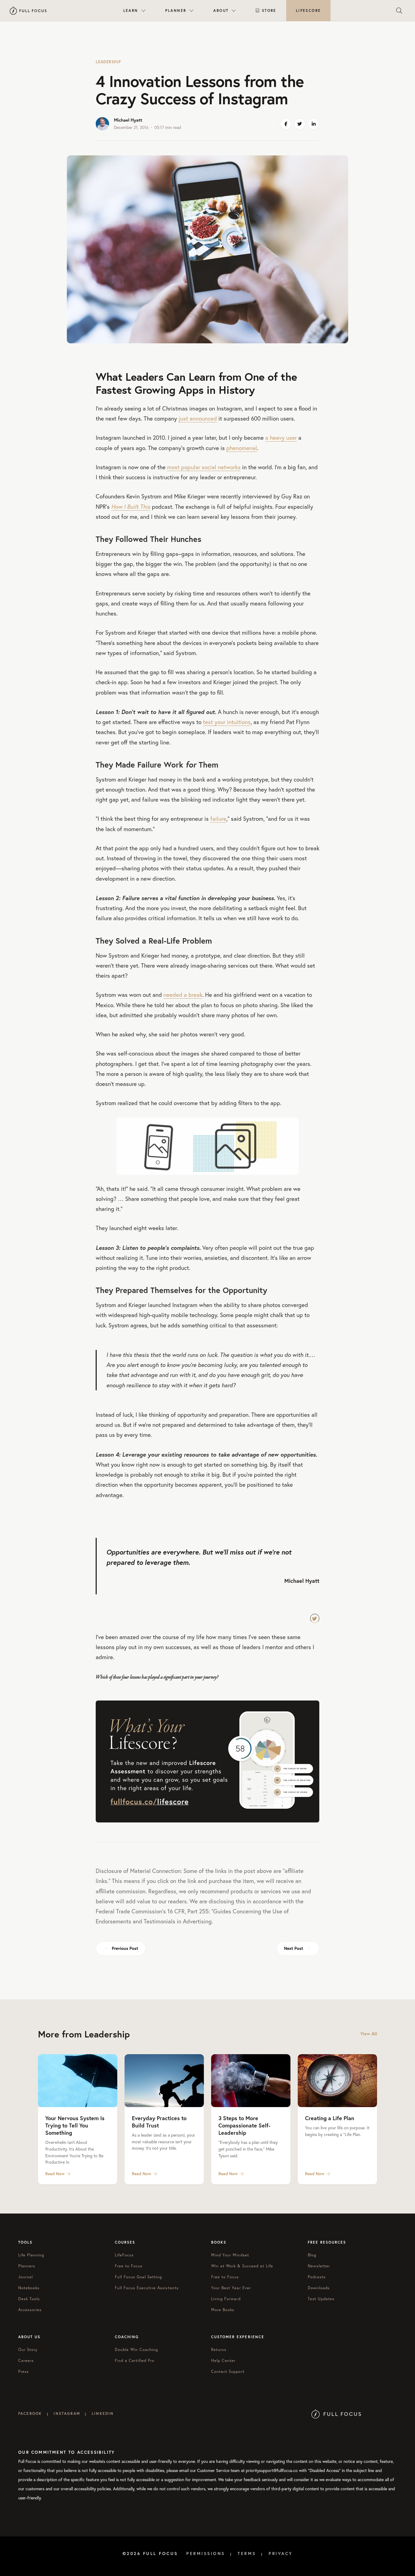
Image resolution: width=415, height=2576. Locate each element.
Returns (219, 2349)
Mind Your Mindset (230, 2255)
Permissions (206, 2553)
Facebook (30, 2413)
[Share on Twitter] (300, 124)
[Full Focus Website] (336, 2413)
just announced (198, 418)
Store (269, 10)
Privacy (281, 2553)
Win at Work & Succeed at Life (242, 2266)
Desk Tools (29, 2299)
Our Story (28, 2349)
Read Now (55, 2174)
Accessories (30, 2310)
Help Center (223, 2360)
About (221, 10)
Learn (131, 10)
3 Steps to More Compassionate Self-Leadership (244, 2125)
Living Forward (226, 2299)
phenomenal (242, 448)
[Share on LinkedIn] (314, 124)
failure (218, 819)
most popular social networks (204, 467)
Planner (176, 10)
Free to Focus (129, 2266)
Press (24, 2371)
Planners (27, 2266)
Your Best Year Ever (231, 2288)
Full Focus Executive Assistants (147, 2288)
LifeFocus (124, 2255)
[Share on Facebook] (286, 124)
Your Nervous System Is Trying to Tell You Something (75, 2125)
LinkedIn (103, 2413)
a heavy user (281, 438)
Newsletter (319, 2266)
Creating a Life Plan (330, 2118)
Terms (247, 2553)
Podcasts (317, 2277)
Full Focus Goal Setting (139, 2277)
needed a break (183, 995)
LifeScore (309, 10)
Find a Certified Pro (135, 2360)
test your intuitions (227, 722)
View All (369, 2034)
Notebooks (29, 2288)
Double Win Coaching (137, 2349)
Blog (312, 2255)
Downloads (319, 2288)
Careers (26, 2360)
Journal (26, 2277)
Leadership (108, 62)
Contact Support (228, 2371)
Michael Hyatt (128, 120)
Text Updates (321, 2299)
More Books (223, 2310)
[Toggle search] (399, 11)
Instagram (67, 2413)
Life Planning (31, 2255)
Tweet (315, 1618)
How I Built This (131, 507)
